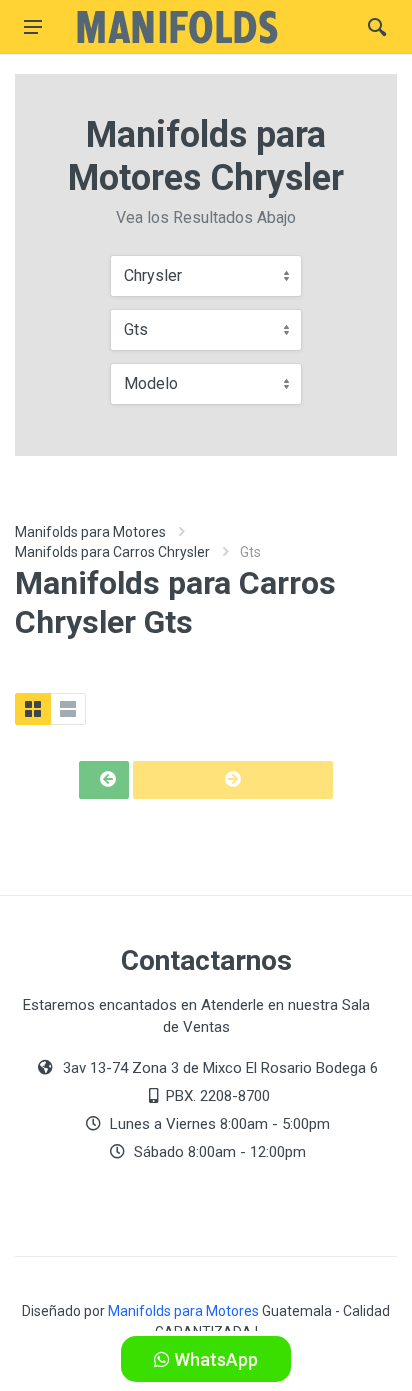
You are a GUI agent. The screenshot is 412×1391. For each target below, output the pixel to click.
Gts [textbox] (136, 329)
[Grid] (33, 709)
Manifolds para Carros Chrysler (112, 552)
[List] (68, 709)
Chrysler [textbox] (153, 275)
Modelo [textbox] (151, 383)
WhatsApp (214, 1359)
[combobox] (206, 276)
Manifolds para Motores (90, 532)
